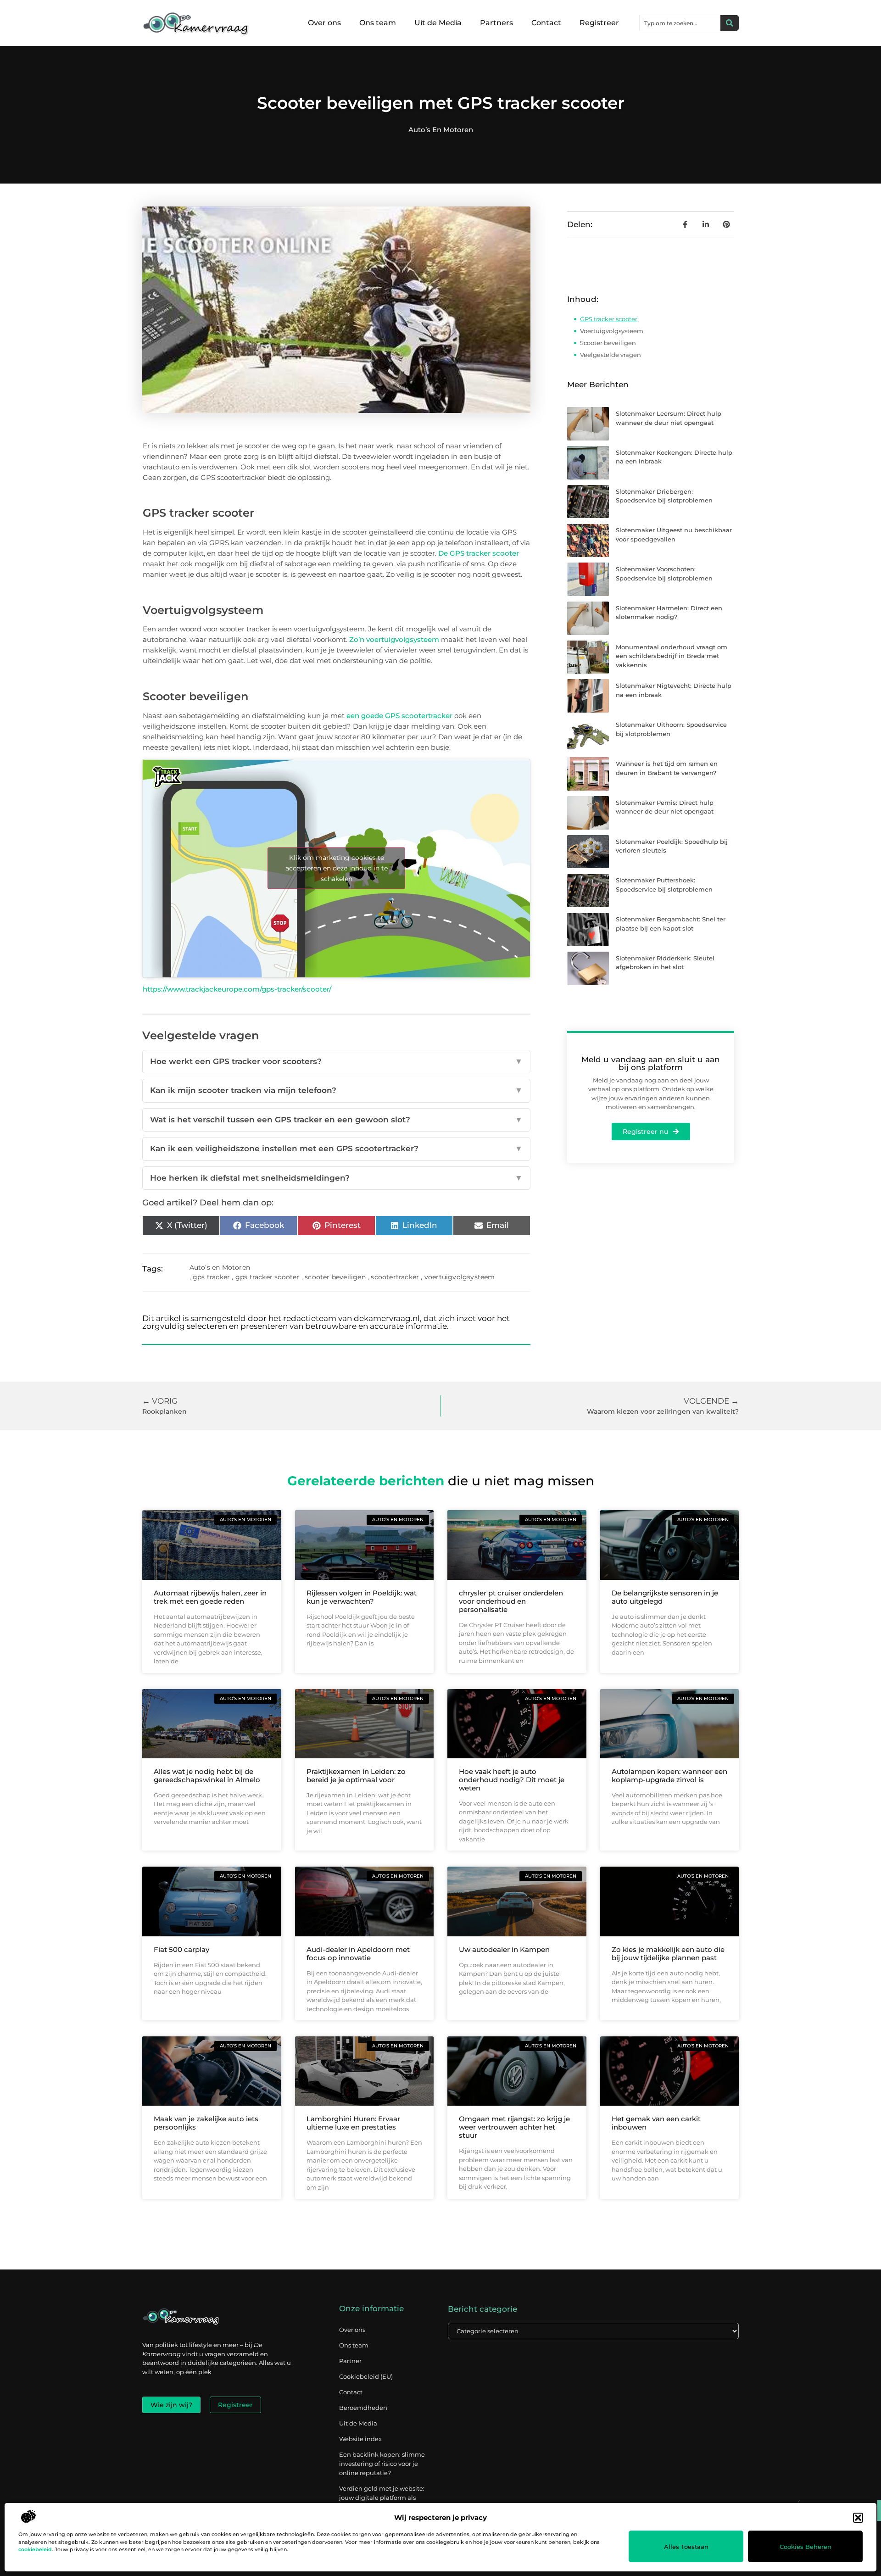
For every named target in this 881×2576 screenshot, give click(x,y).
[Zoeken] (730, 23)
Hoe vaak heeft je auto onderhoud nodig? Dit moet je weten (512, 1780)
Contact (546, 23)
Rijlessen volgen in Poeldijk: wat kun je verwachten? (362, 1597)
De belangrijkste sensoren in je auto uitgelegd (665, 1597)
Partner (350, 2361)
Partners (496, 23)
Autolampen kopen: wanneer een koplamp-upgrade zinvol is (669, 1776)
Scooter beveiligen (608, 343)
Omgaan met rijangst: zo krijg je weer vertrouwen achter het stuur (514, 2127)
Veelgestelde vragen (611, 355)
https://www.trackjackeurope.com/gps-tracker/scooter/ (237, 989)
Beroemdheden (363, 2408)
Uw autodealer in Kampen (504, 1949)
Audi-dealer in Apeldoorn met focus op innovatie (358, 1954)
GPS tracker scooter (609, 319)
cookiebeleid (35, 2549)
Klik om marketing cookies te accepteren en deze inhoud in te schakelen (337, 868)
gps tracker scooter (268, 1277)
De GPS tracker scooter (479, 553)
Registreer (599, 23)
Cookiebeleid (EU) (366, 2376)
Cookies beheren (806, 2547)
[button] (858, 2518)
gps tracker (211, 1277)
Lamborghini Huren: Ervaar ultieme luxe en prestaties (353, 2123)
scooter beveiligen (335, 1277)
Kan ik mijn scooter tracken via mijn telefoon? (336, 1090)
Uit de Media (438, 23)
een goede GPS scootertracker (399, 716)
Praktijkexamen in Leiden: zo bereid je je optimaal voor (356, 1776)
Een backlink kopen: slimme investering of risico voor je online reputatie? (382, 2464)
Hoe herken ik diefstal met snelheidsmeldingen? (336, 1178)
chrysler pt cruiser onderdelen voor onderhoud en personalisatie (511, 1601)
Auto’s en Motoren (441, 130)
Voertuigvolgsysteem (612, 331)
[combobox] (680, 23)
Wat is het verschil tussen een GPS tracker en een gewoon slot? (336, 1120)
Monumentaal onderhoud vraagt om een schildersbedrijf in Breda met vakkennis (672, 656)
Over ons (324, 23)
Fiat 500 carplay (181, 1949)
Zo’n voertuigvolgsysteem (394, 639)
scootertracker (395, 1277)
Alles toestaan (686, 2547)
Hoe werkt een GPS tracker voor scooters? (336, 1061)
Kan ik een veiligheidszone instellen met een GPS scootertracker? (336, 1149)
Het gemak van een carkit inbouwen (656, 2123)
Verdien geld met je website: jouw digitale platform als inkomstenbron (382, 2498)
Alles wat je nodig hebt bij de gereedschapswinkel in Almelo (207, 1776)
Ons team (378, 23)
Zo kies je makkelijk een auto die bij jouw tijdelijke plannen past (668, 1954)
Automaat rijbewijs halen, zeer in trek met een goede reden (210, 1597)
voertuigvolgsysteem (460, 1277)
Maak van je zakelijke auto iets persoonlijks (206, 2123)
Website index (360, 2439)
